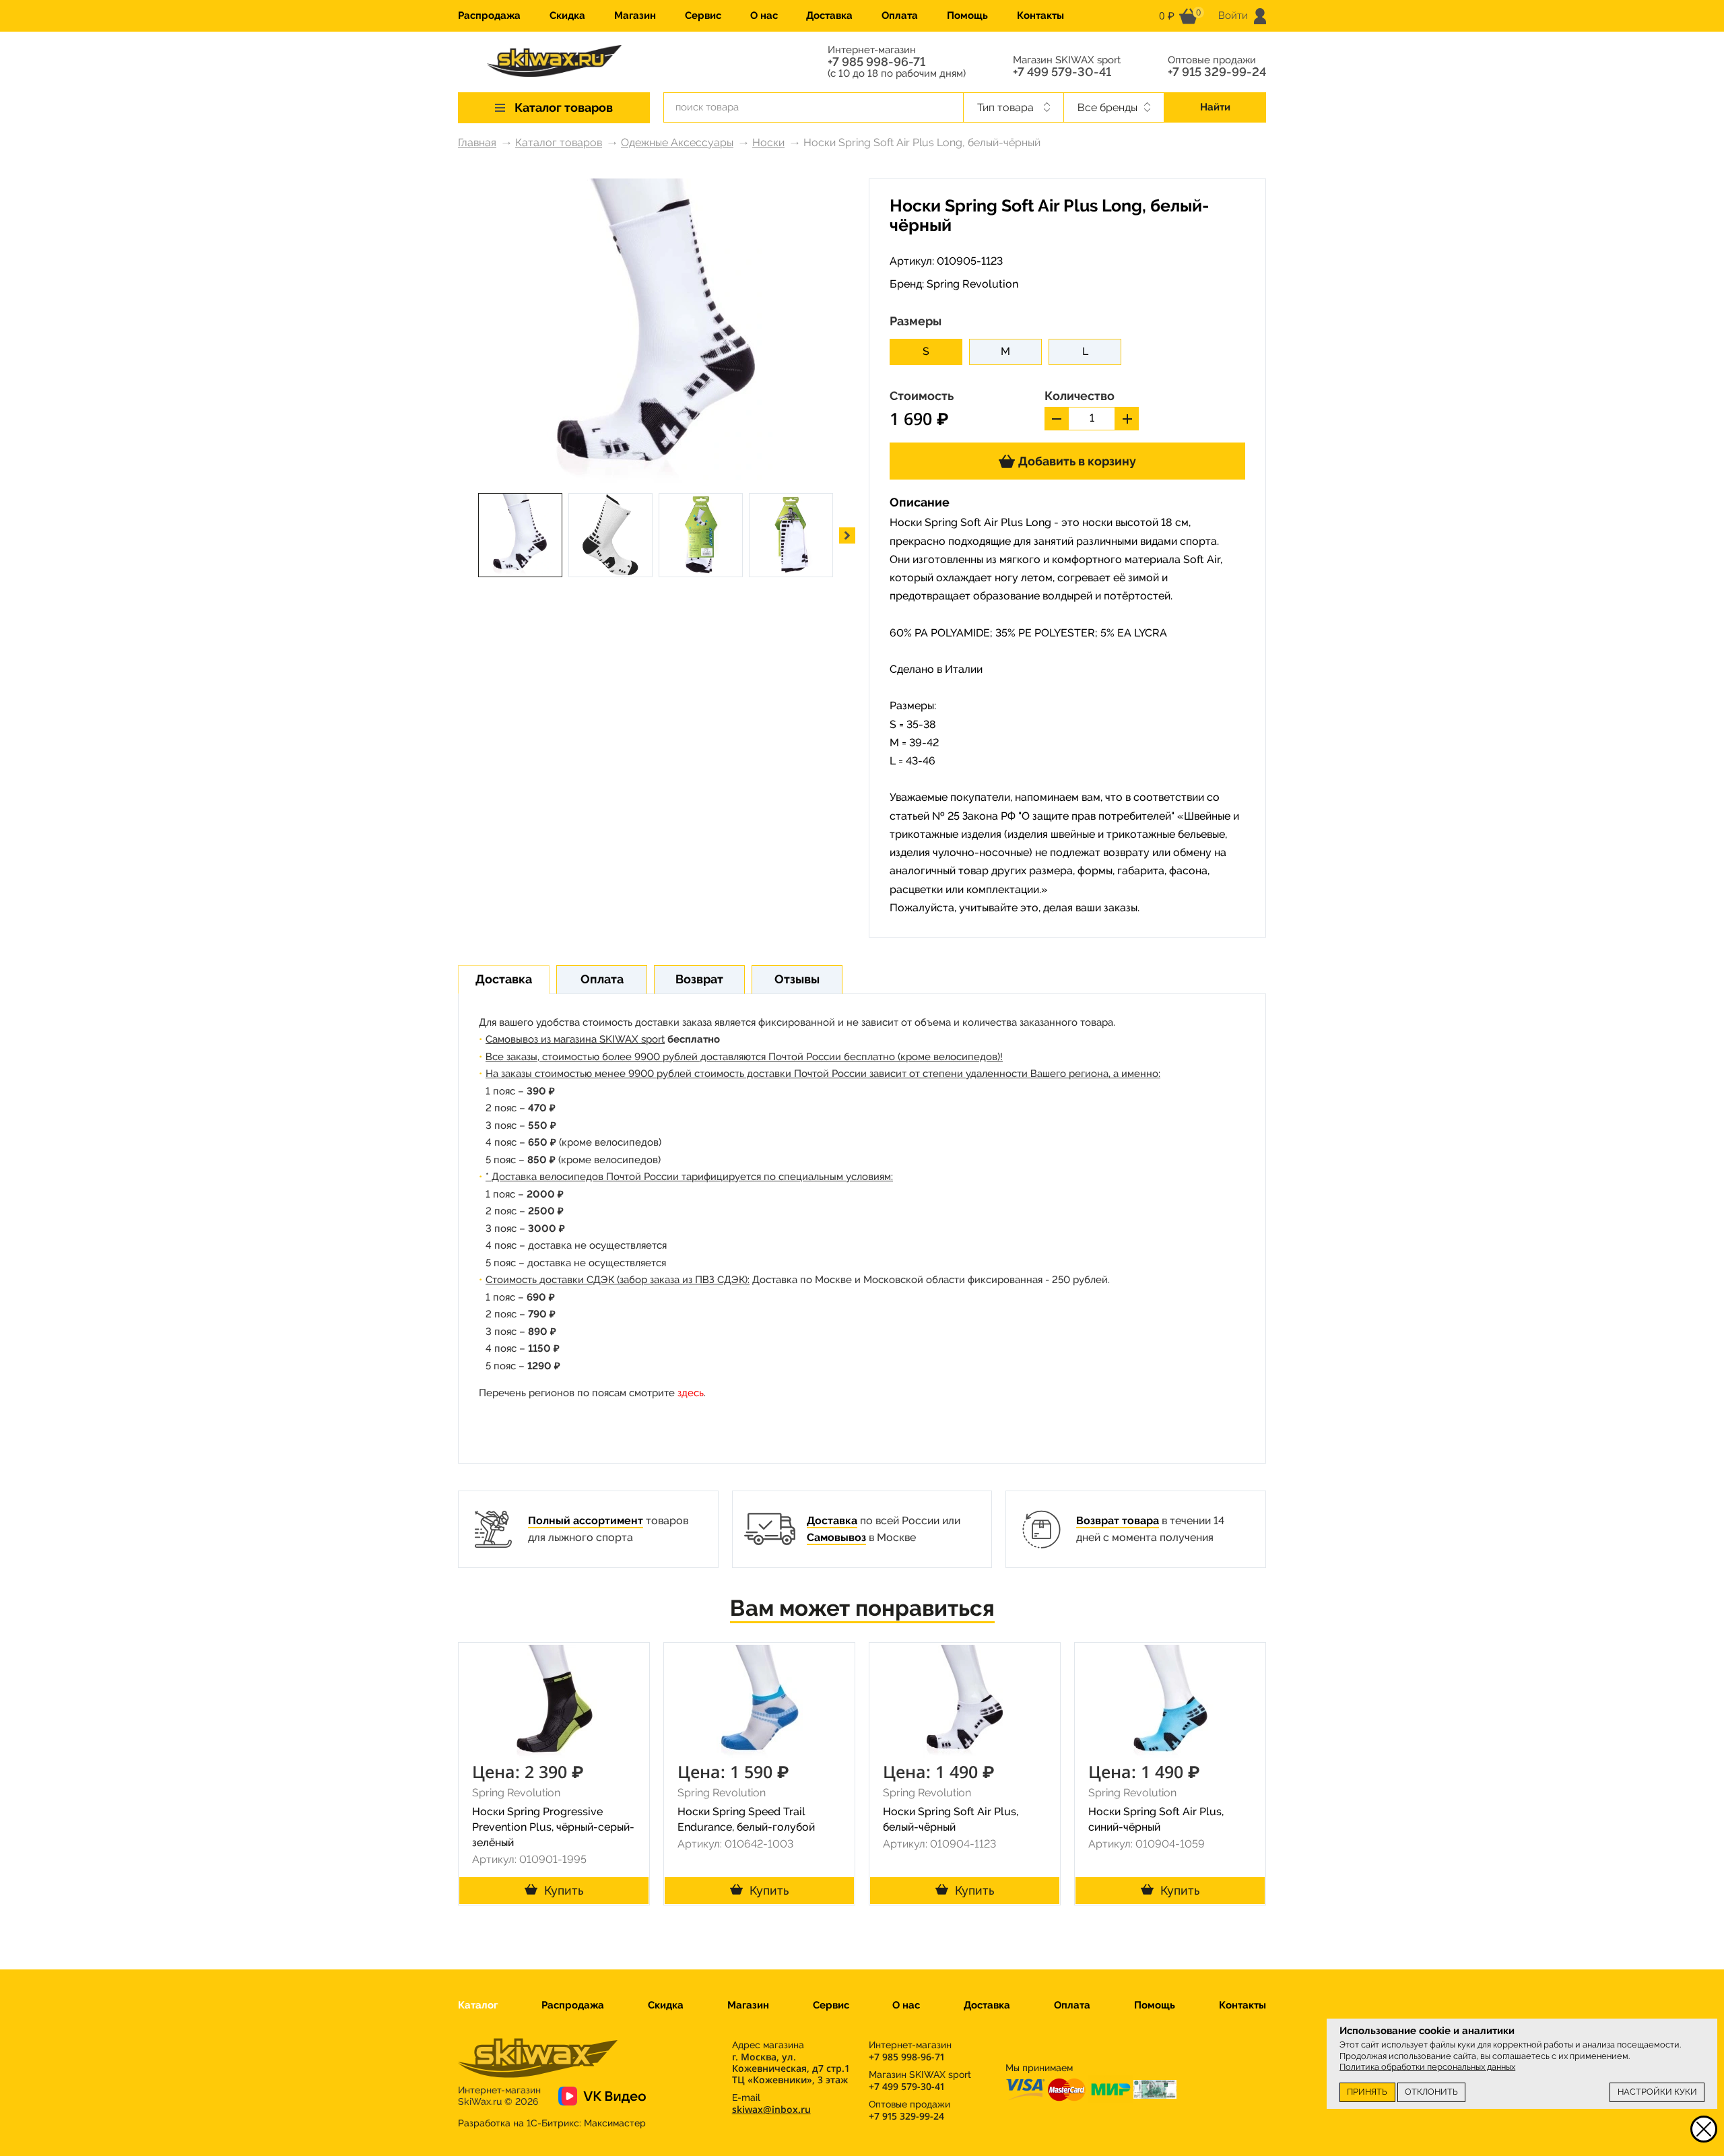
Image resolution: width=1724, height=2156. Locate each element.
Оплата (900, 15)
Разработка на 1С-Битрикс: (552, 2123)
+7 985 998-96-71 (876, 62)
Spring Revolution (972, 284)
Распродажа (489, 15)
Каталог (478, 2005)
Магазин (635, 15)
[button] (847, 535)
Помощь (967, 15)
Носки (768, 142)
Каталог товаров (559, 142)
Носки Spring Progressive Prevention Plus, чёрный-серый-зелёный (553, 1827)
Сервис (703, 15)
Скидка (567, 15)
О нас (764, 15)
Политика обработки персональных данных (1427, 2067)
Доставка (829, 15)
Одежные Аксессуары (677, 142)
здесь (691, 1393)
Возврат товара (1118, 1521)
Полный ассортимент (586, 1521)
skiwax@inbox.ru (771, 2109)
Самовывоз (836, 1537)
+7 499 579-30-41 (1062, 72)
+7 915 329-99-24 (1217, 72)
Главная (477, 142)
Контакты (1040, 15)
